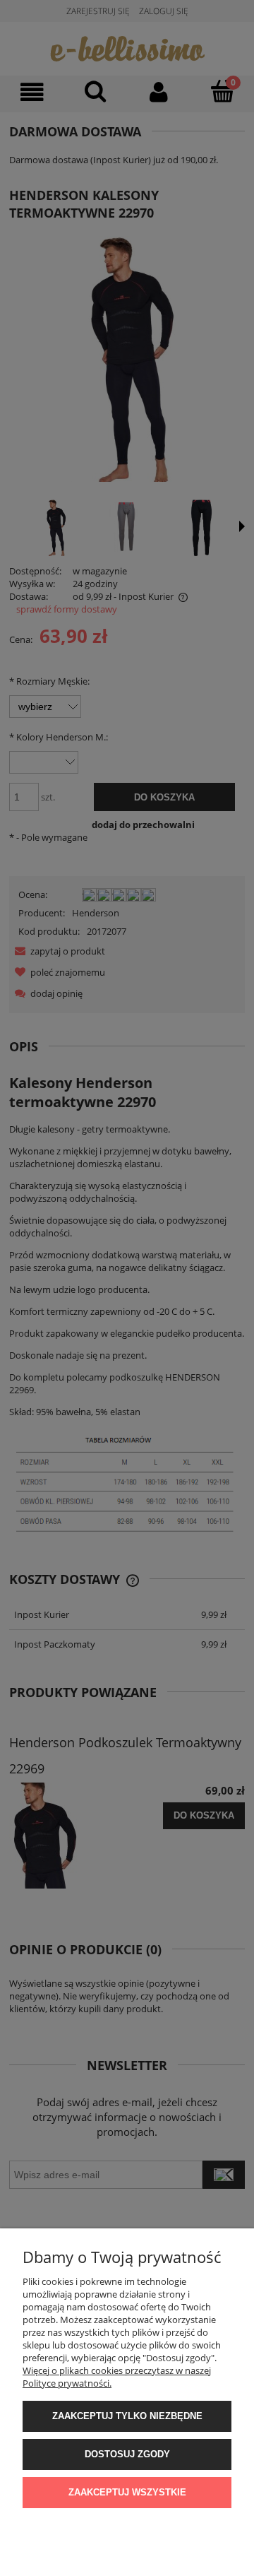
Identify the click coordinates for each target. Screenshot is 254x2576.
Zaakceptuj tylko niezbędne (127, 2416)
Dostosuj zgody (127, 2454)
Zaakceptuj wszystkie (127, 2492)
